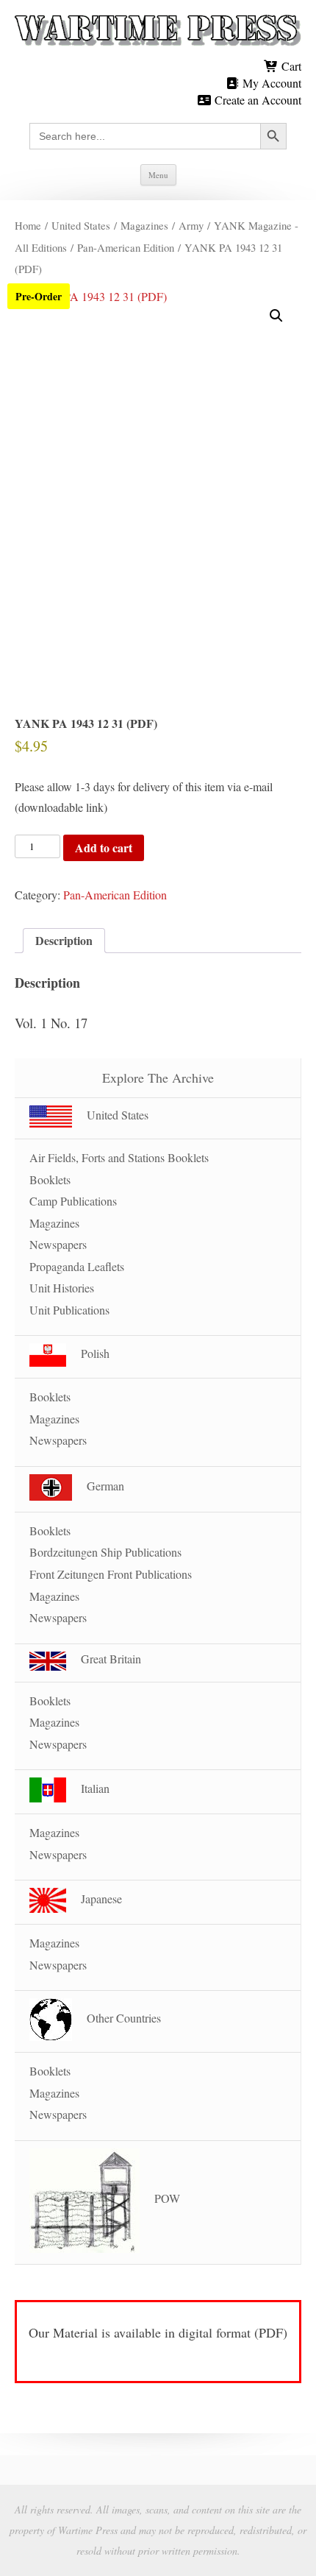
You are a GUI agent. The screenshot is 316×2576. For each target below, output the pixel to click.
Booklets (50, 1179)
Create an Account (256, 100)
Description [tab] (64, 940)
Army (191, 225)
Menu (158, 175)
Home (28, 225)
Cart (290, 66)
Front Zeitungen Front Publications (111, 1574)
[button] (276, 316)
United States (81, 225)
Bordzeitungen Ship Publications (105, 1552)
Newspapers (58, 1244)
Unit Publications (69, 1310)
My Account (270, 83)
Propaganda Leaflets (77, 1266)
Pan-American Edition (126, 247)
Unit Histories (62, 1288)
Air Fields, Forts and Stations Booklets (119, 1157)
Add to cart (104, 848)
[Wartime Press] (158, 31)
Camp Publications (73, 1201)
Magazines (144, 225)
